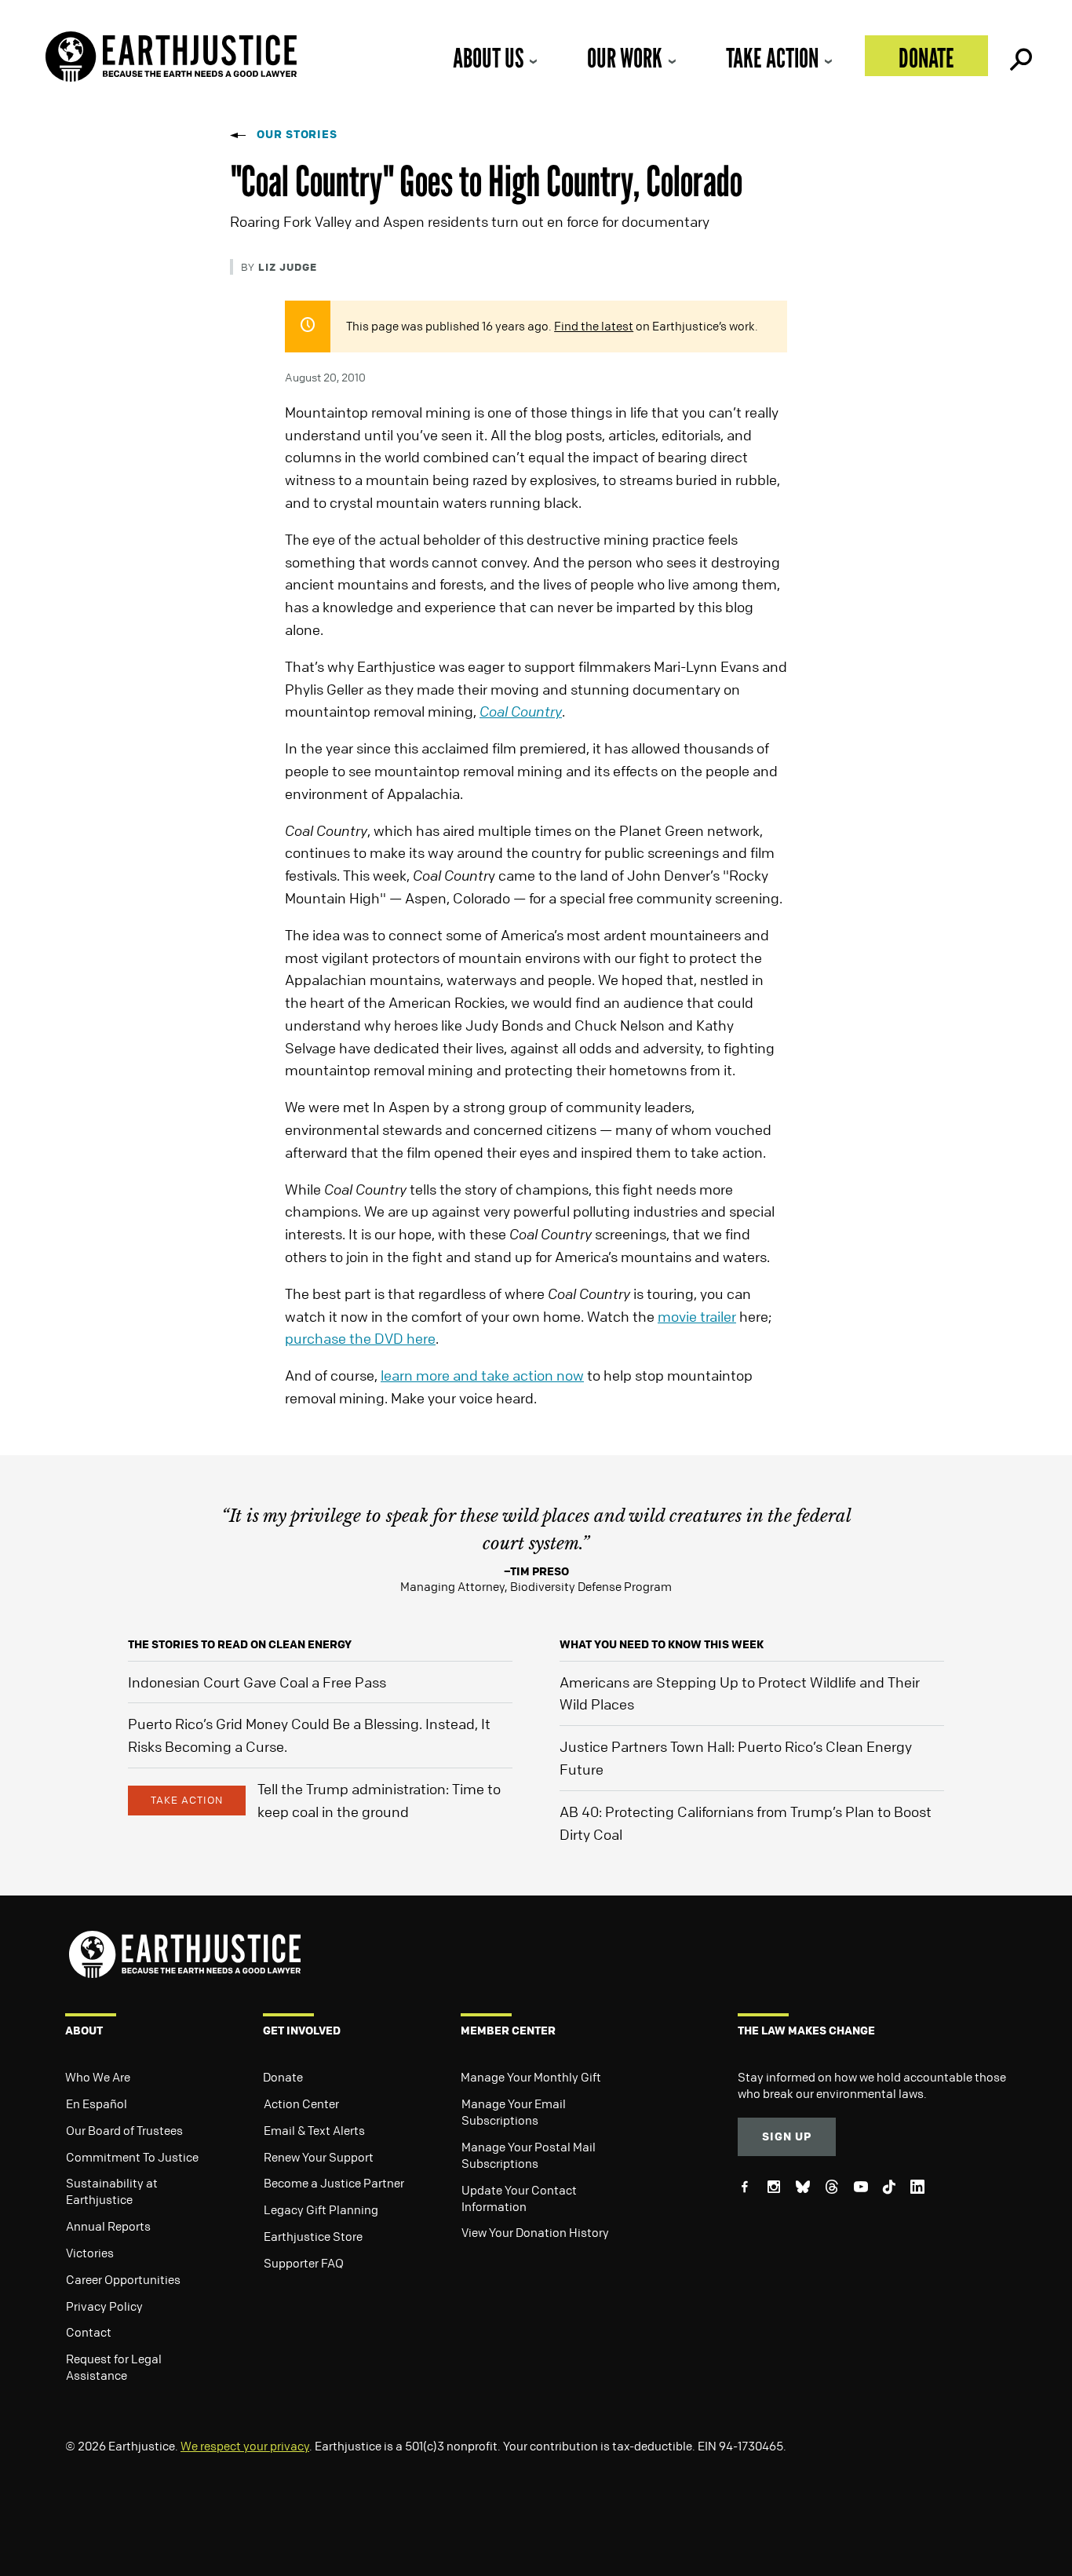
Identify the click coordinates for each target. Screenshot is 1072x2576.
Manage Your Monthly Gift (531, 2077)
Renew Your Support (319, 2157)
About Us (488, 58)
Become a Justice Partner (334, 2183)
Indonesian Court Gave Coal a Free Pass (257, 1682)
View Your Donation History (535, 2232)
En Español (97, 2103)
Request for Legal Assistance (114, 2367)
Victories (90, 2253)
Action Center (301, 2103)
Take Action (772, 58)
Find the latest (594, 326)
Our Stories (297, 134)
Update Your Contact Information (519, 2198)
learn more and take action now (482, 1375)
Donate (926, 58)
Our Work (625, 58)
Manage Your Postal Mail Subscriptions (529, 2155)
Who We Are (98, 2077)
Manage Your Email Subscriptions (514, 2112)
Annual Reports (108, 2226)
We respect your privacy (245, 2446)
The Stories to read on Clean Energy (240, 1644)
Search (1019, 56)
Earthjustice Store (313, 2236)
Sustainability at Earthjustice (112, 2191)
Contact (89, 2332)
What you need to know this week (662, 1644)
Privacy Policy (104, 2306)
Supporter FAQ (304, 2263)
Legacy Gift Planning (321, 2209)
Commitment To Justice (132, 2157)
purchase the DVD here (360, 1338)
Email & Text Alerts (314, 2130)
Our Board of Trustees (124, 2130)
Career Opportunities (123, 2279)
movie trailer (697, 1316)
